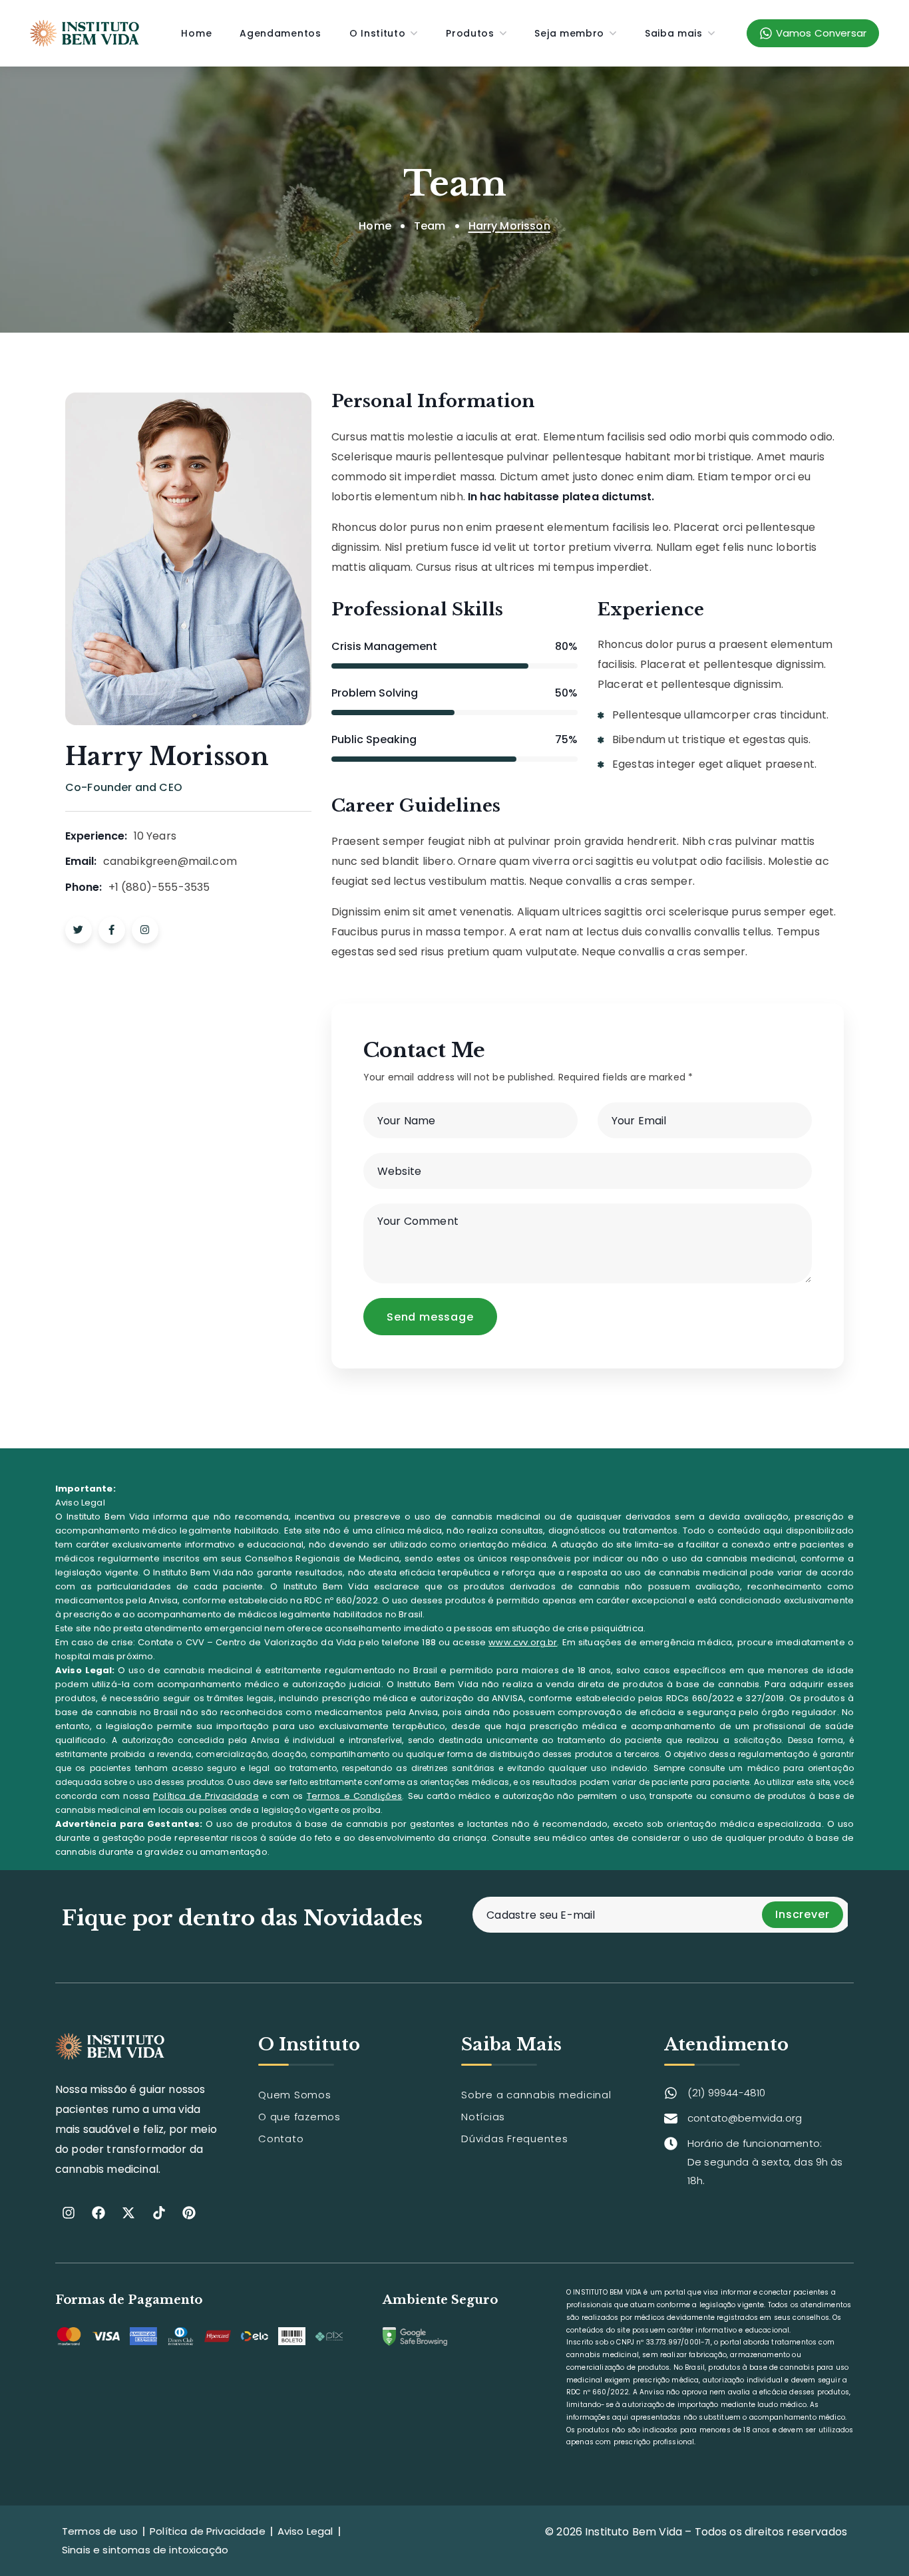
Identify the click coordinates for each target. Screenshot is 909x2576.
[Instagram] (69, 2213)
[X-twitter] (128, 2213)
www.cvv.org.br (523, 1642)
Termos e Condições (355, 1796)
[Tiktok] (159, 2213)
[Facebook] (98, 2213)
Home (375, 226)
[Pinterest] (189, 2213)
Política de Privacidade (206, 1796)
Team (430, 226)
